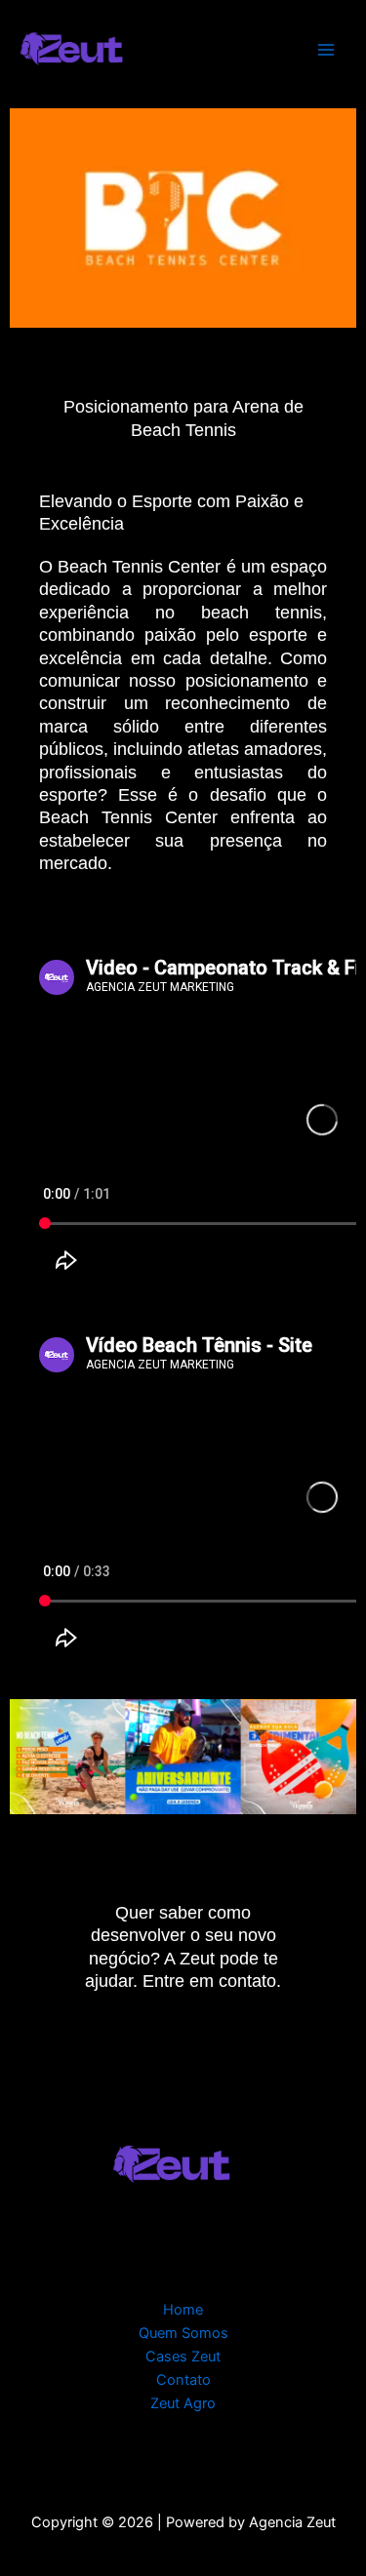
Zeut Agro (183, 2403)
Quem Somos (183, 2333)
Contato (183, 2380)
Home (183, 2310)
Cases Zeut (183, 2357)
